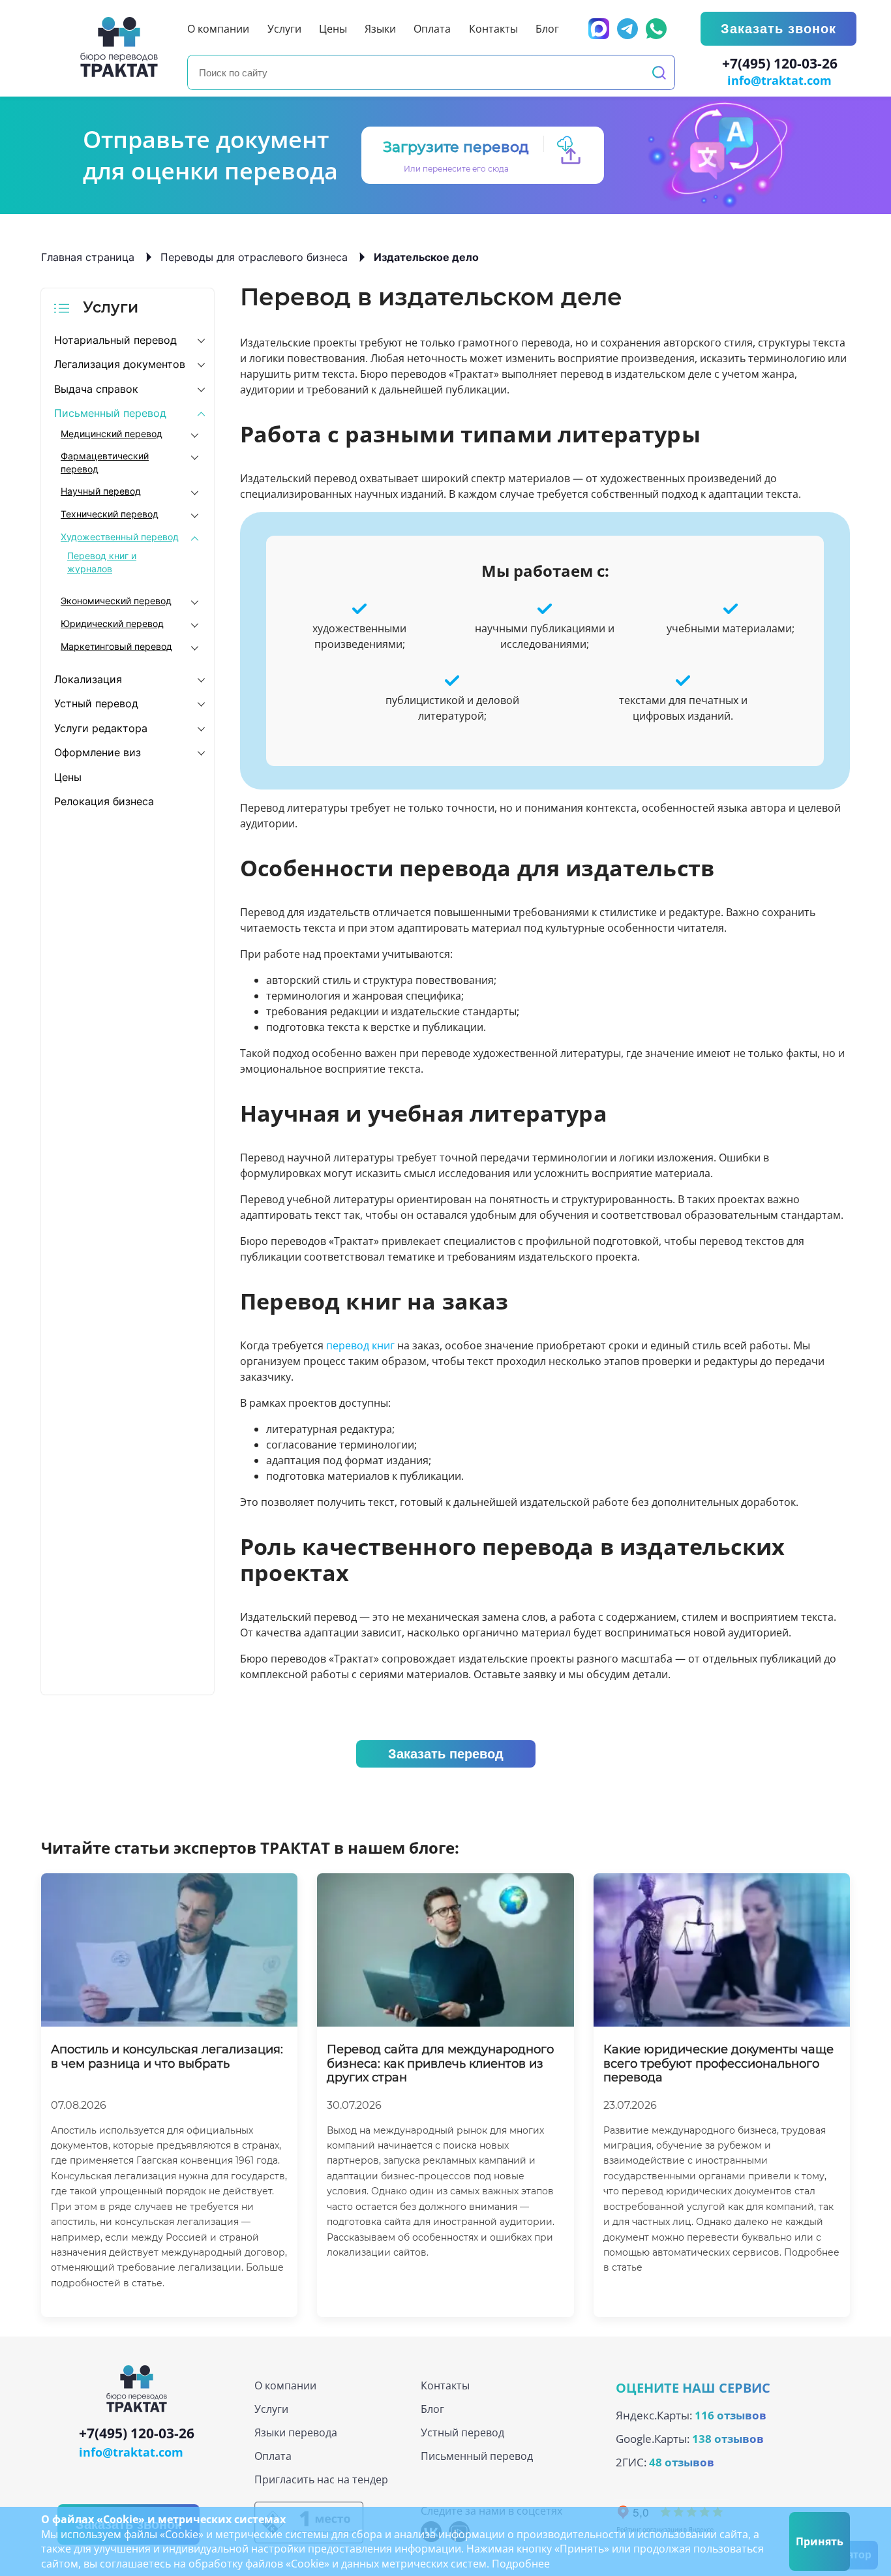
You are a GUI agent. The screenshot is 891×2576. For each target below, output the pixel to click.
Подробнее (521, 2564)
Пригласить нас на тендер (321, 2479)
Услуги (271, 2409)
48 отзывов (682, 2462)
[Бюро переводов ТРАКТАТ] (123, 47)
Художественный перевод (120, 537)
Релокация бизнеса (104, 801)
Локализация (88, 679)
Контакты (445, 2385)
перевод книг (360, 1345)
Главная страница (88, 257)
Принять (820, 2541)
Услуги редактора (101, 728)
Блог (432, 2409)
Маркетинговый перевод (116, 646)
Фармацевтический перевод (105, 462)
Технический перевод (110, 514)
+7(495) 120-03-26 (780, 64)
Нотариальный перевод (115, 340)
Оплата (273, 2456)
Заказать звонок (778, 29)
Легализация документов (120, 364)
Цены (68, 777)
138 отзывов (728, 2439)
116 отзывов (731, 2415)
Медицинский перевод (112, 434)
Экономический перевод (116, 601)
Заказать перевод (446, 1754)
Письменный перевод (110, 413)
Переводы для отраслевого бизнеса (254, 257)
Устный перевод (96, 703)
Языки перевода (296, 2432)
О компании (285, 2385)
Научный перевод (101, 491)
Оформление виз (98, 752)
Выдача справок (96, 389)
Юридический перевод (112, 623)
